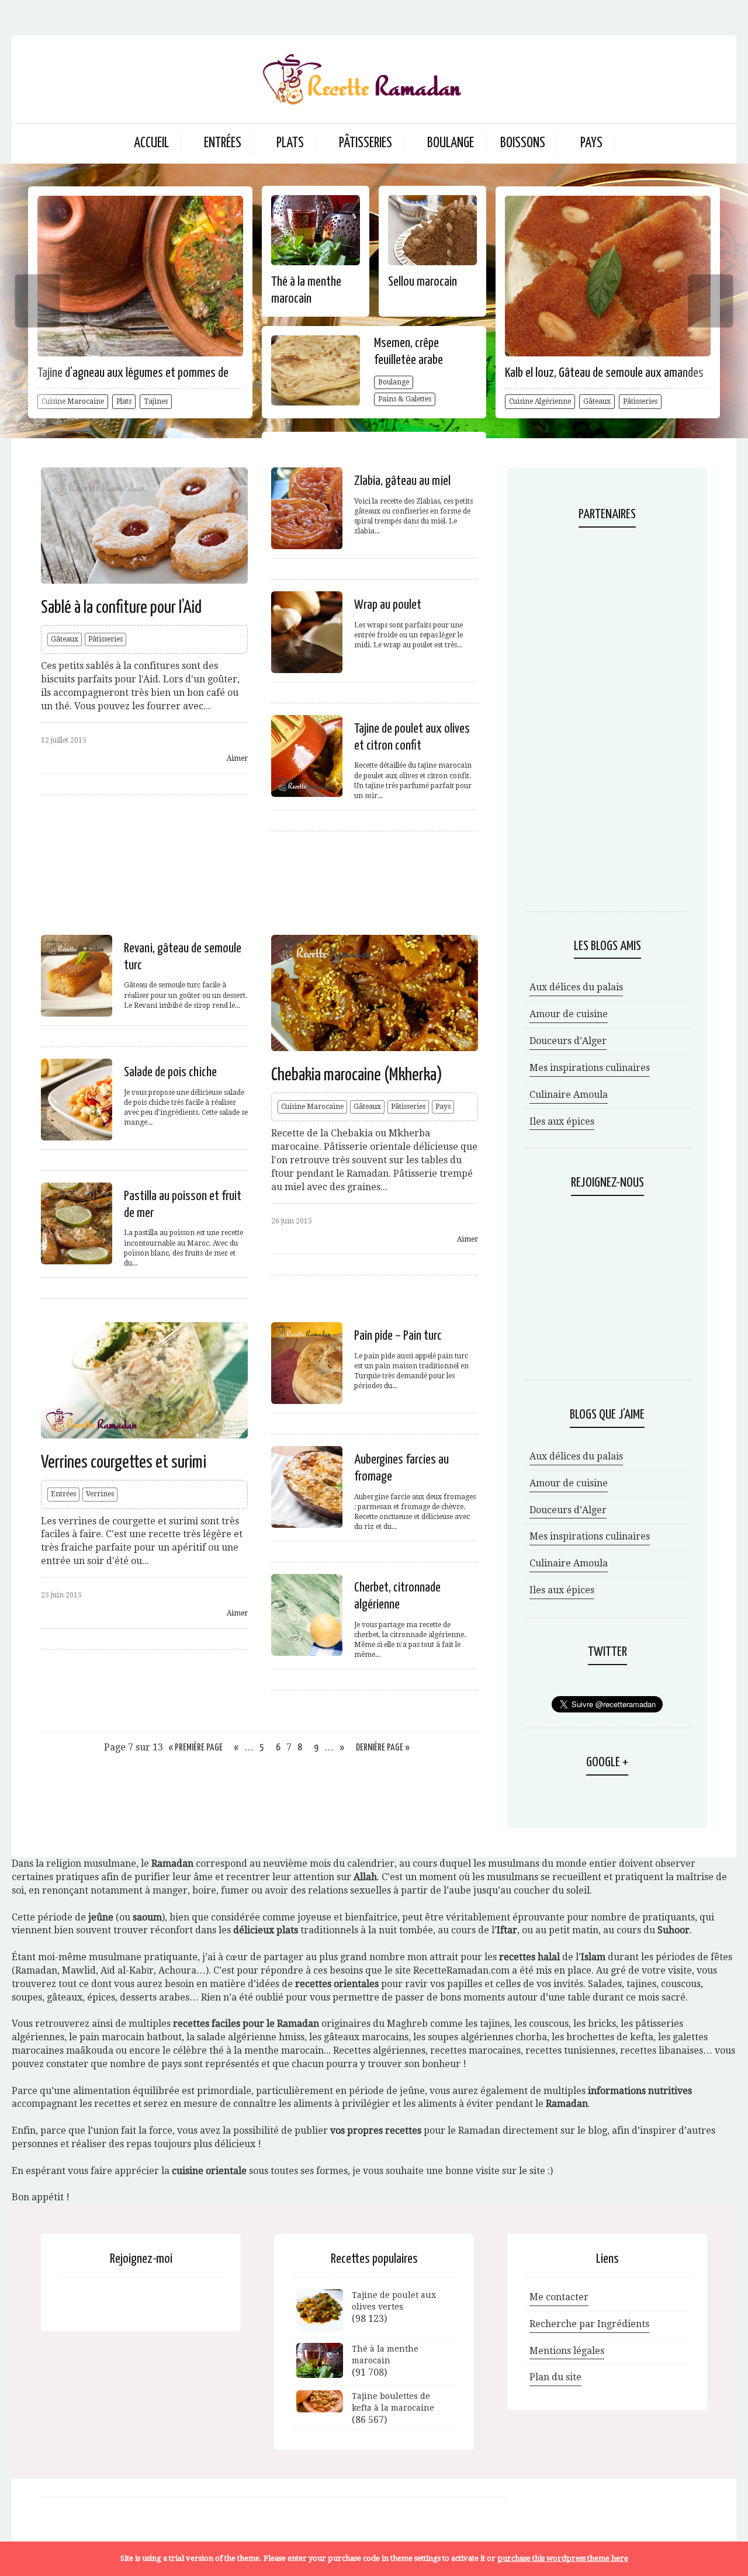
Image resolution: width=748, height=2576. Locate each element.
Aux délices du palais (576, 987)
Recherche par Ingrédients (589, 2324)
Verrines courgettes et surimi (124, 1462)
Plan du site (555, 2377)
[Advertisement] (265, 881)
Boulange (394, 382)
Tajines (156, 401)
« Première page (196, 1748)
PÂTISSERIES (366, 143)
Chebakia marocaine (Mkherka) (357, 1075)
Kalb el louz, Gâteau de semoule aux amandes (604, 373)
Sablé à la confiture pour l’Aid (121, 608)
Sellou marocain (423, 282)
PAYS (591, 143)
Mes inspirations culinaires (590, 1068)
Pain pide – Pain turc (398, 1336)
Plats (124, 401)
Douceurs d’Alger (568, 1041)
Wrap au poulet (388, 605)
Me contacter (559, 2297)
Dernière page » (383, 1748)
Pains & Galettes (405, 399)
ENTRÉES (223, 143)
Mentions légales (567, 2351)
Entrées (63, 1494)
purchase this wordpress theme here (563, 2558)
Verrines (100, 1494)
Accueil (151, 143)
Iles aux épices (562, 1121)
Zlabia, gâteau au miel (402, 481)
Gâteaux (597, 401)
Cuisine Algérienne (540, 401)
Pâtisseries (640, 401)
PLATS (290, 143)
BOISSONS (523, 143)
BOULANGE (451, 143)
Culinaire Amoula (569, 1095)
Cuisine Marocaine (312, 1107)
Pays (443, 1107)
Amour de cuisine (569, 1014)
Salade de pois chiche (170, 1072)
